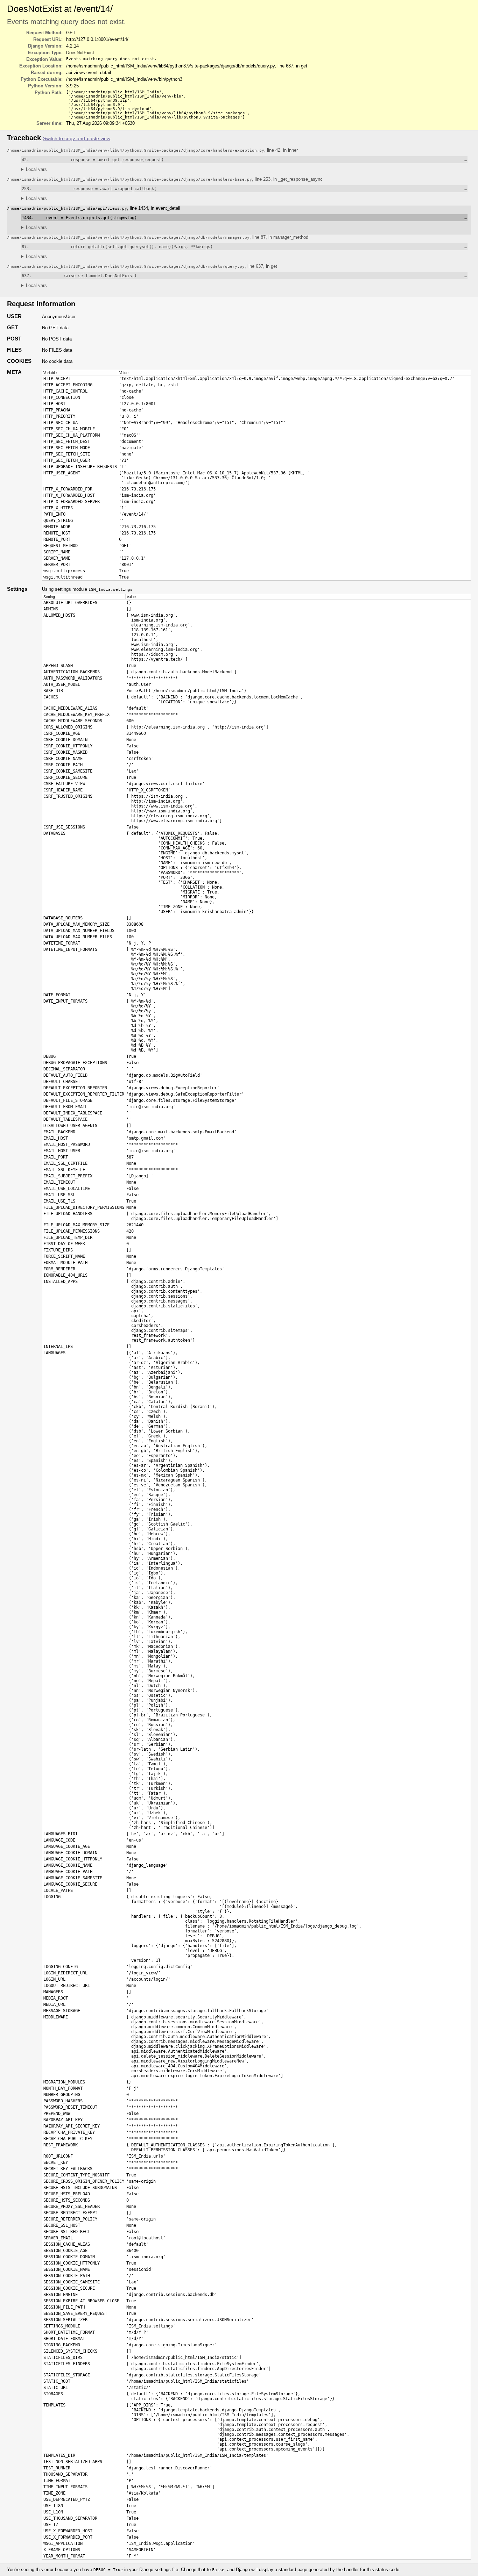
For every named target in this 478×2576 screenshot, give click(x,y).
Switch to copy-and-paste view (77, 139)
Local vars (36, 169)
